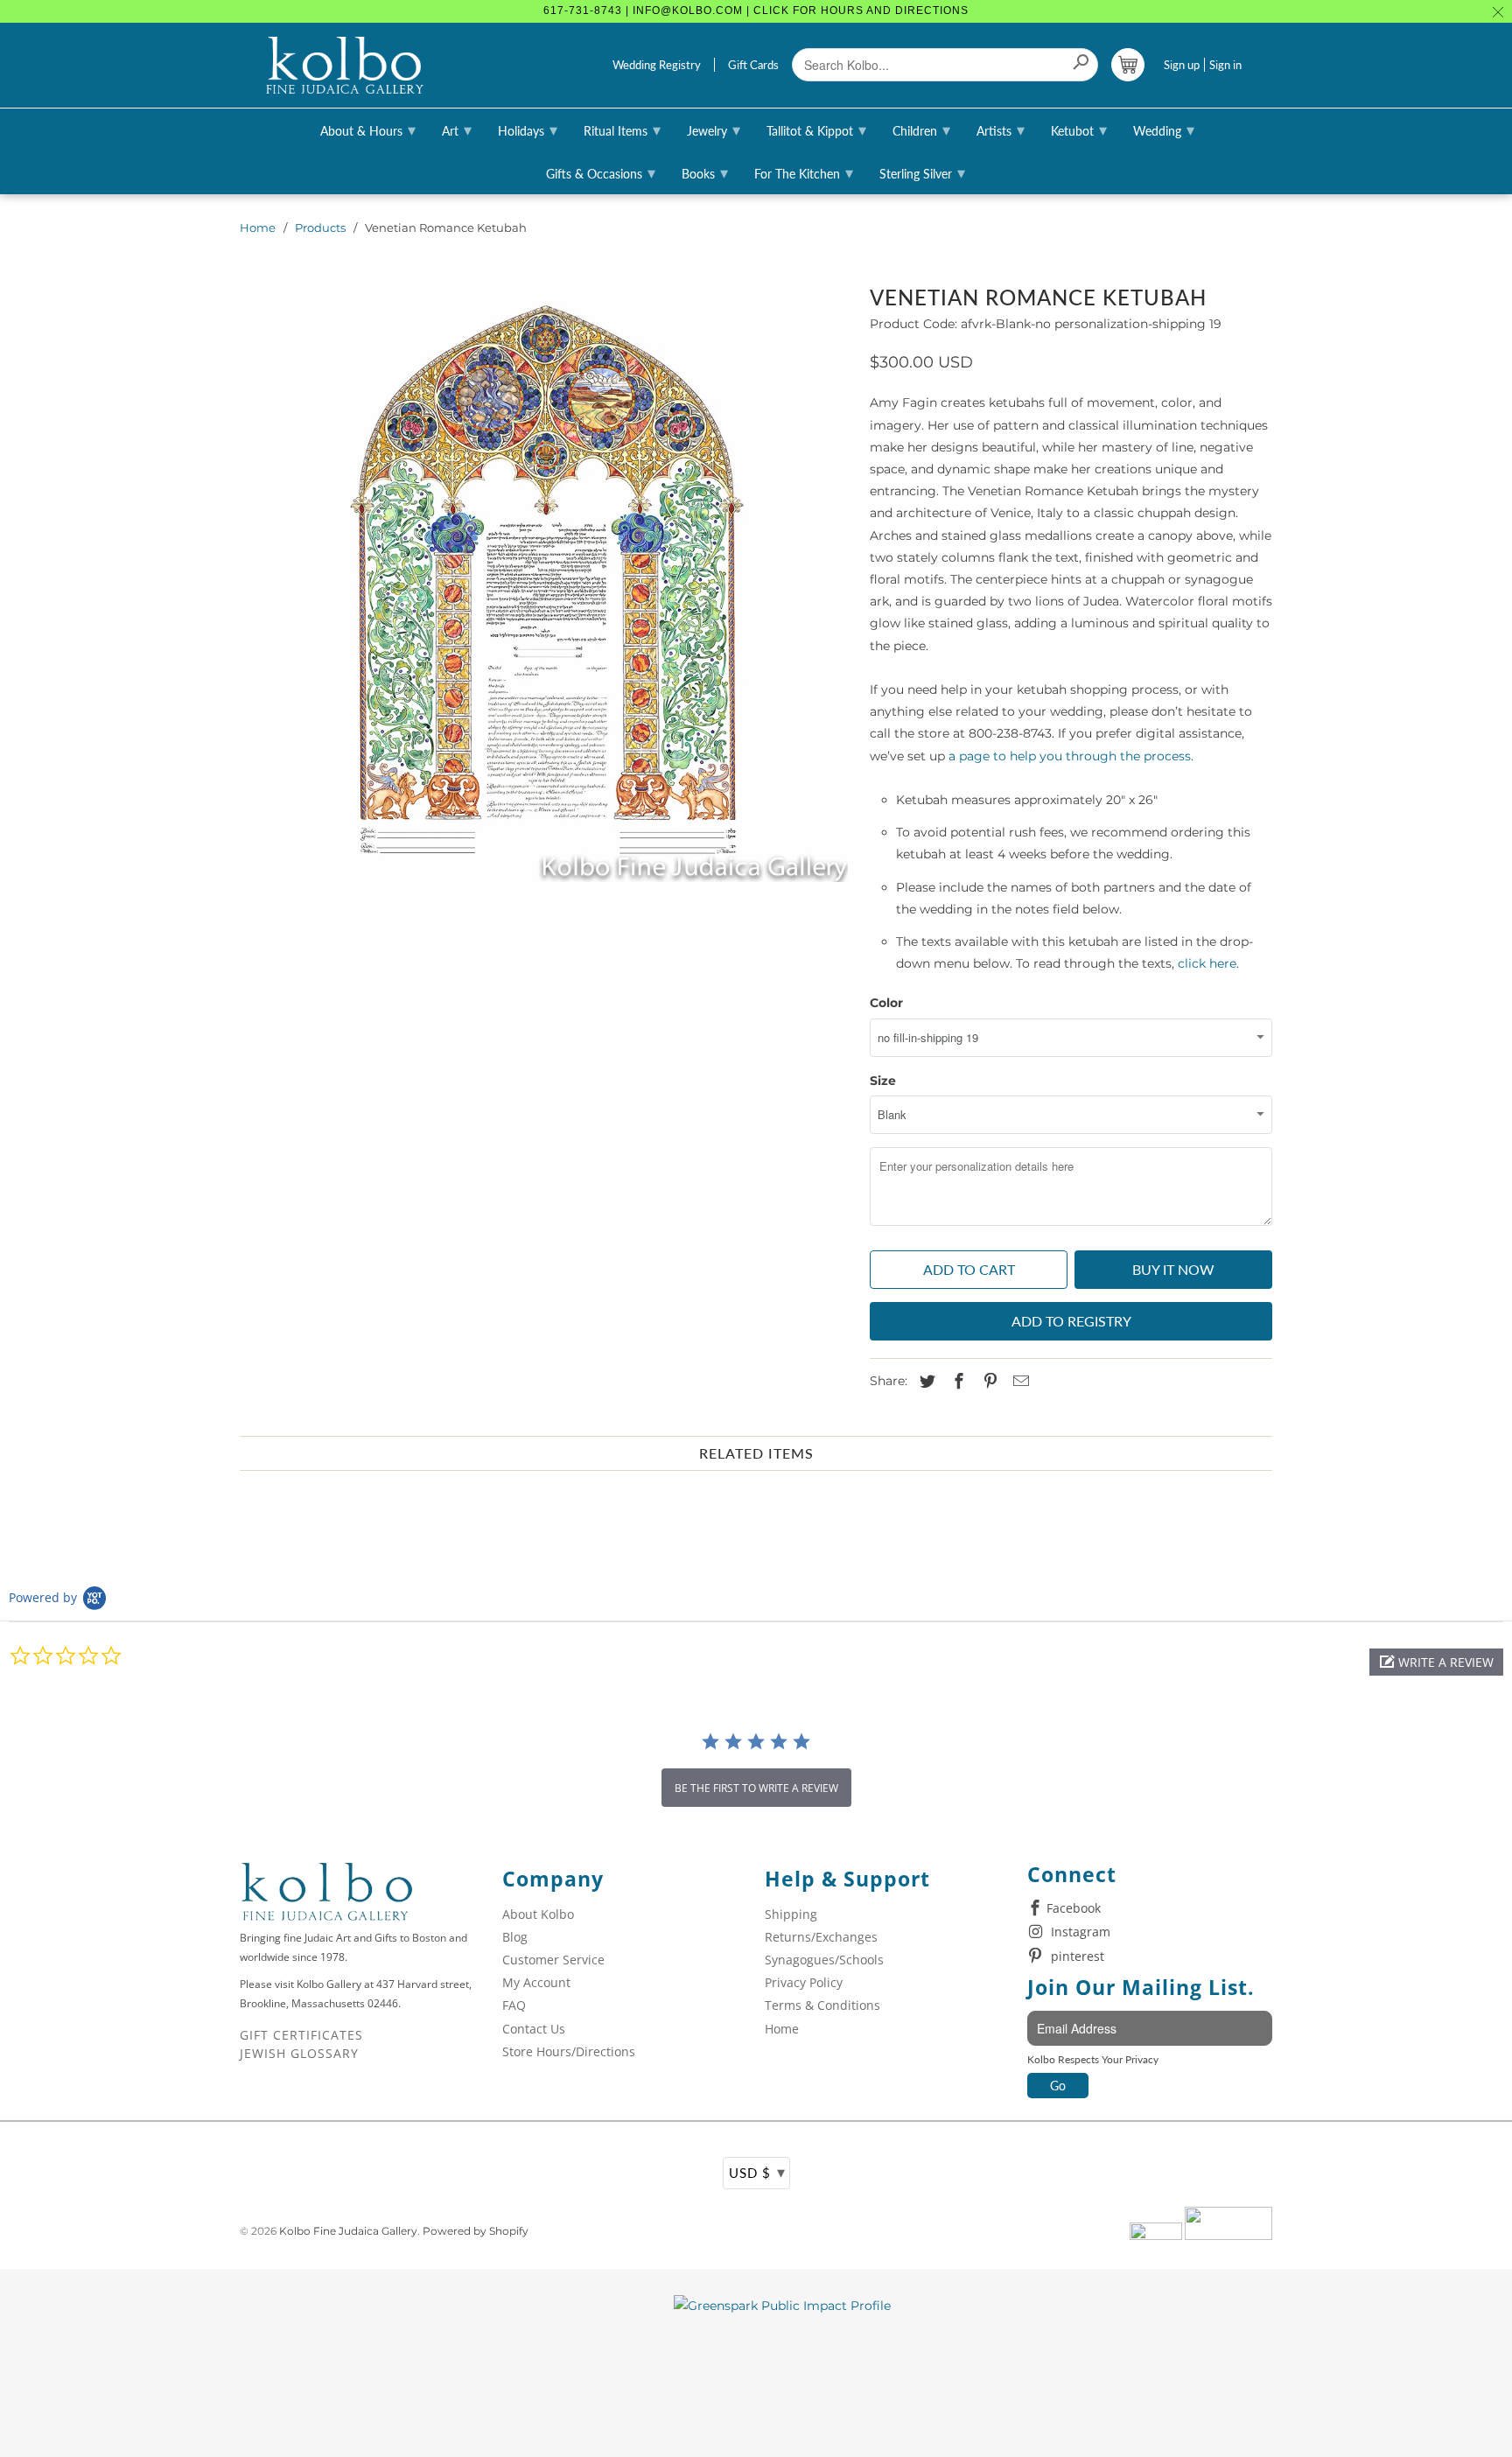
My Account (536, 1982)
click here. (1208, 963)
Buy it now (1173, 1269)
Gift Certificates (301, 2035)
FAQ (514, 2005)
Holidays (528, 129)
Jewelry (714, 129)
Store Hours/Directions (569, 2051)
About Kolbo (538, 1914)
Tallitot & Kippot (816, 129)
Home (258, 227)
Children (921, 129)
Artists (1001, 129)
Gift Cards (753, 65)
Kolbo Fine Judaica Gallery (348, 2231)
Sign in (1225, 65)
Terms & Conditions (822, 2005)
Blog (515, 1937)
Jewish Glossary (299, 2053)
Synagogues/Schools (824, 1960)
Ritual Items (622, 129)
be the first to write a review (756, 1788)
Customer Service (553, 1960)
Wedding (1164, 129)
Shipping (791, 1914)
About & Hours (368, 129)
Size (883, 1081)
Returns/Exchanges (821, 1937)
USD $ (757, 2172)
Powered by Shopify (476, 2231)
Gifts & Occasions (601, 172)
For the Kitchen (804, 172)
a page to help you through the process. (1071, 756)
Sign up (1182, 65)
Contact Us (534, 2029)
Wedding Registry (657, 65)
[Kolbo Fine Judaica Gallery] (345, 66)
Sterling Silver (922, 172)
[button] (1436, 1662)
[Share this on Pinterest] (988, 1382)
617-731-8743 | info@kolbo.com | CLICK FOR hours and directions (756, 10)
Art (457, 129)
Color (886, 1003)
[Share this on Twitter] (925, 1382)
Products (320, 227)
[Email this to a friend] (1018, 1382)
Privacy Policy (804, 1982)
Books (705, 172)
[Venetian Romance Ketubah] (546, 580)
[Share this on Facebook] (956, 1382)
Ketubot (1079, 129)
